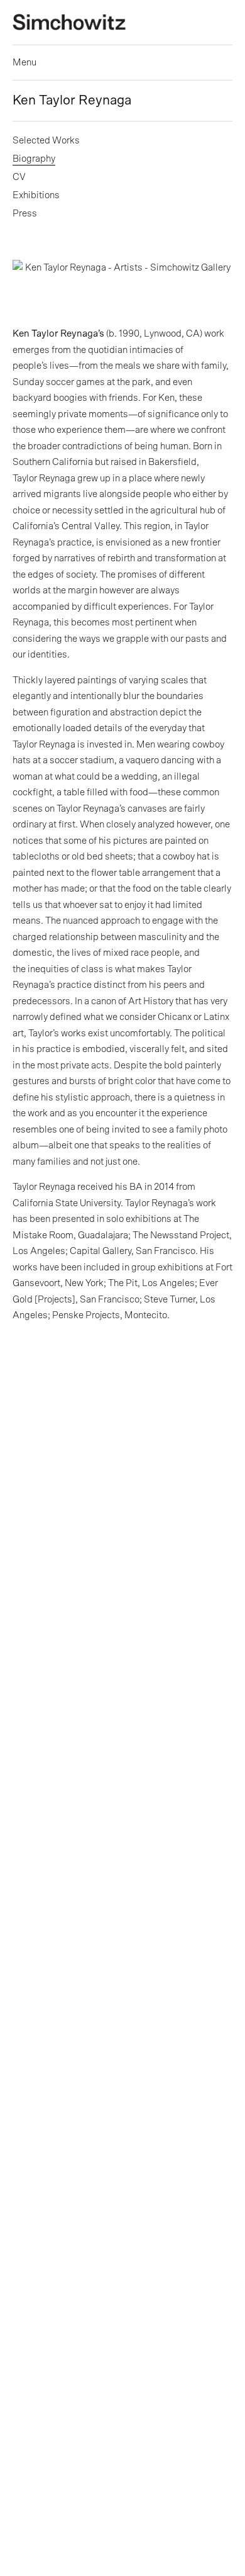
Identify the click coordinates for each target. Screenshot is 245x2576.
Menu (24, 63)
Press (25, 214)
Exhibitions (36, 195)
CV (19, 177)
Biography (34, 159)
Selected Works (46, 141)
